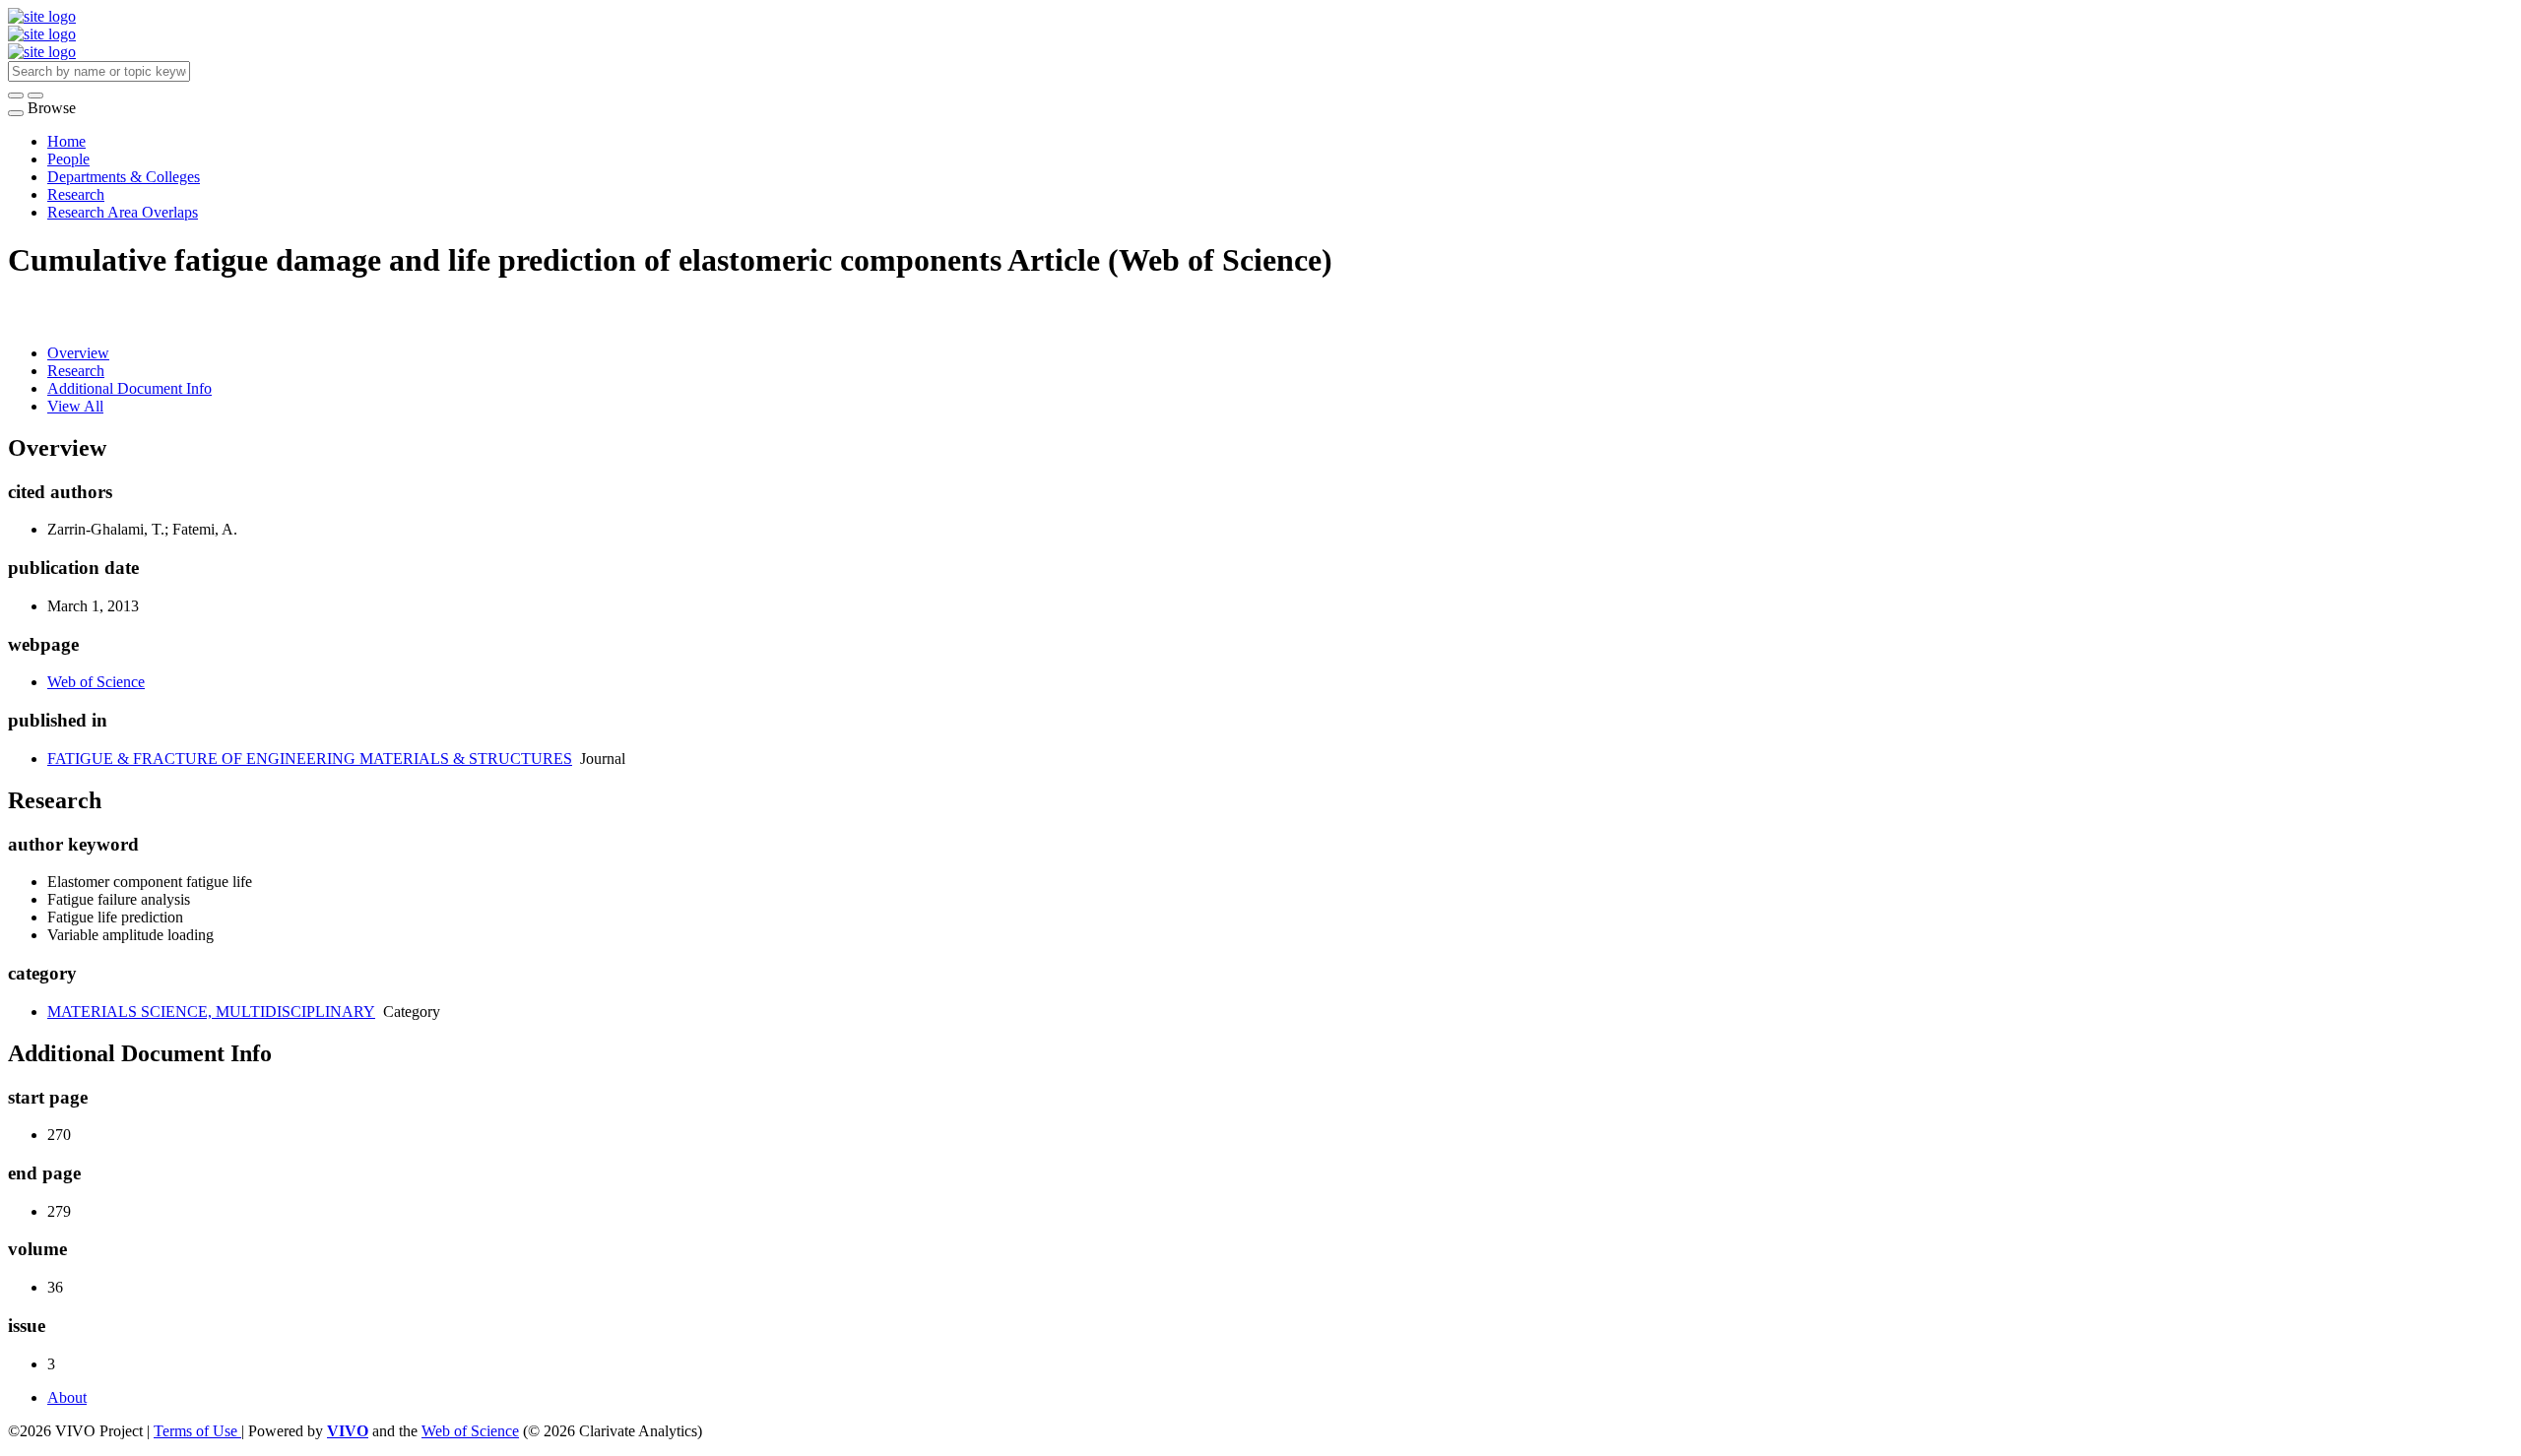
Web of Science (96, 682)
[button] (16, 95)
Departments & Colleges (124, 177)
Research (76, 194)
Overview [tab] (78, 353)
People (68, 159)
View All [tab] (75, 406)
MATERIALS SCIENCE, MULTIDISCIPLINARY (211, 1012)
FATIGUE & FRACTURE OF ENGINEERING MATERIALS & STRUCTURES (310, 759)
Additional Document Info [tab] (129, 388)
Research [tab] (76, 371)
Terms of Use (197, 1431)
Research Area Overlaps (123, 212)
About (67, 1397)
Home (66, 141)
